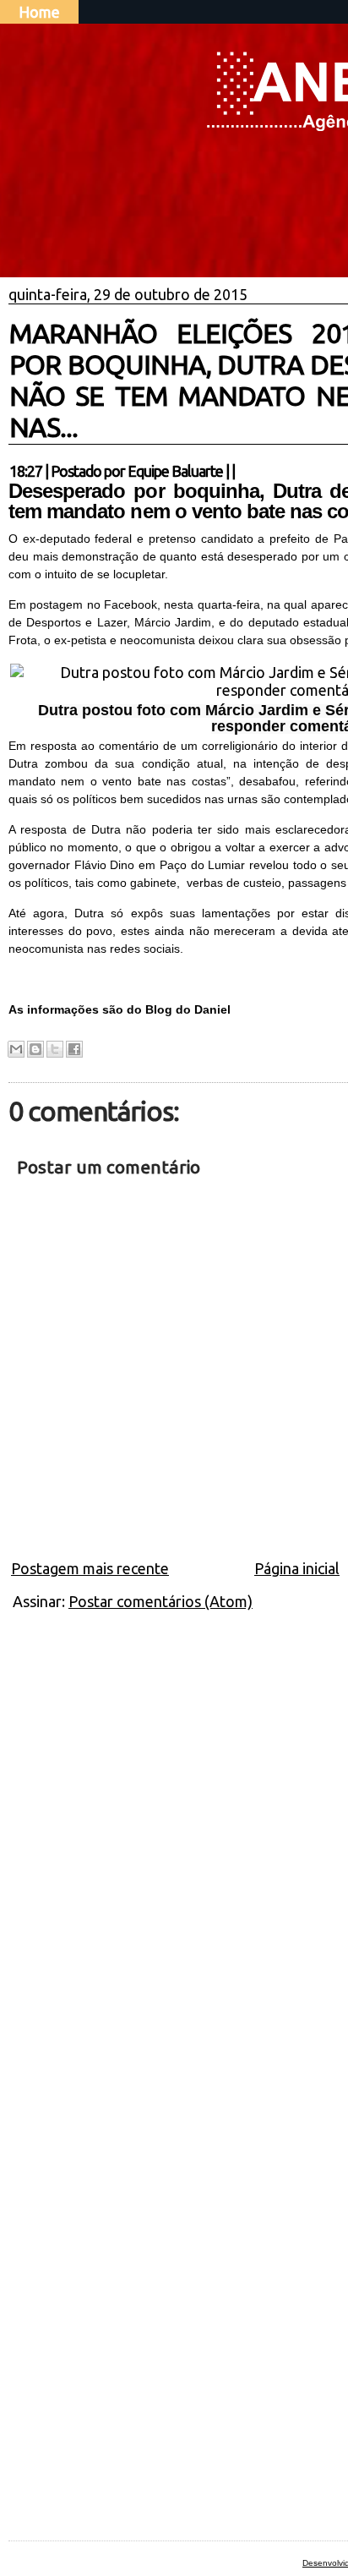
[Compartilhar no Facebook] (74, 1049)
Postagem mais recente (90, 1568)
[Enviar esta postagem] (240, 471)
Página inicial (297, 1568)
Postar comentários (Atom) (160, 1601)
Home (39, 12)
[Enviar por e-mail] (16, 1049)
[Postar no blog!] (35, 1049)
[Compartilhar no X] (55, 1049)
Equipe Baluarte (175, 471)
